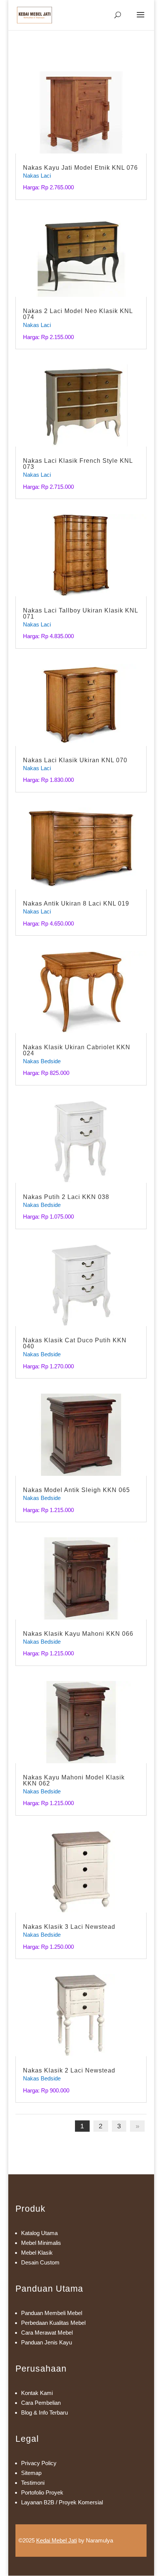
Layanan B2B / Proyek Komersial (62, 2502)
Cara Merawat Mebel (47, 2333)
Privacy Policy (39, 2463)
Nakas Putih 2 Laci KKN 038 (66, 1197)
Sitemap (31, 2473)
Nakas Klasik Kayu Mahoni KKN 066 (78, 1634)
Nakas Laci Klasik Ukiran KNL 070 (75, 760)
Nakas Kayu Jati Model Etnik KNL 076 (80, 168)
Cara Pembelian (41, 2403)
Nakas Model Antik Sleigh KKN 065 (76, 1490)
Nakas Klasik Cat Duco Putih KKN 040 (75, 1343)
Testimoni (33, 2483)
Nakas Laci (37, 176)
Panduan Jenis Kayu (47, 2342)
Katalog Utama (39, 2233)
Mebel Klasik (37, 2253)
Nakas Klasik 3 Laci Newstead (69, 1927)
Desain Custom (40, 2262)
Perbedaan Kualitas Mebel (53, 2323)
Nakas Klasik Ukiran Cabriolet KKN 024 (77, 1050)
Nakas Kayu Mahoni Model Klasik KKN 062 (74, 1780)
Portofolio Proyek (42, 2492)
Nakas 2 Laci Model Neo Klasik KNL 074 (78, 314)
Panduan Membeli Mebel (52, 2313)
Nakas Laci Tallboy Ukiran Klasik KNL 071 (80, 613)
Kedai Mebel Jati (57, 2540)
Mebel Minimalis (41, 2243)
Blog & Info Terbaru (44, 2413)
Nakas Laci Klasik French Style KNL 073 (78, 464)
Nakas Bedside (42, 1061)
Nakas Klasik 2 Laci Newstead (69, 2070)
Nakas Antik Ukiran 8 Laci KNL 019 (76, 903)
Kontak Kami (37, 2393)
